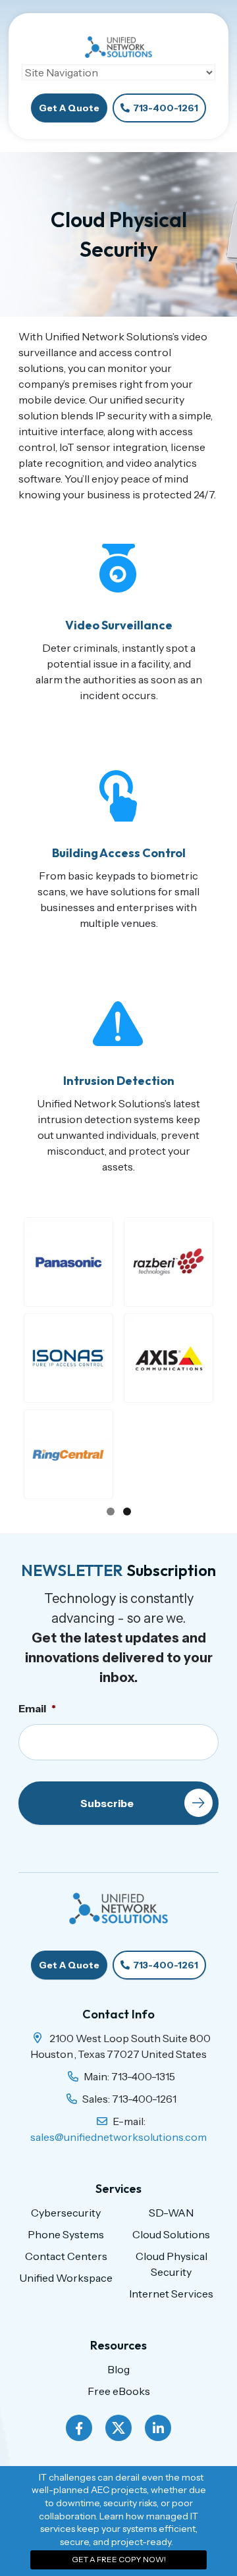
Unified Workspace (66, 2278)
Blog (118, 2369)
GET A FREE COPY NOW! (119, 2559)
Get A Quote (69, 108)
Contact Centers (66, 2256)
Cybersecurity (66, 2213)
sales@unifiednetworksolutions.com (118, 2137)
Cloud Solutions (171, 2234)
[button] (68, 1262)
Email (37, 1708)
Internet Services (171, 2294)
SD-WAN (171, 2213)
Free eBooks (119, 2391)
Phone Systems (66, 2234)
